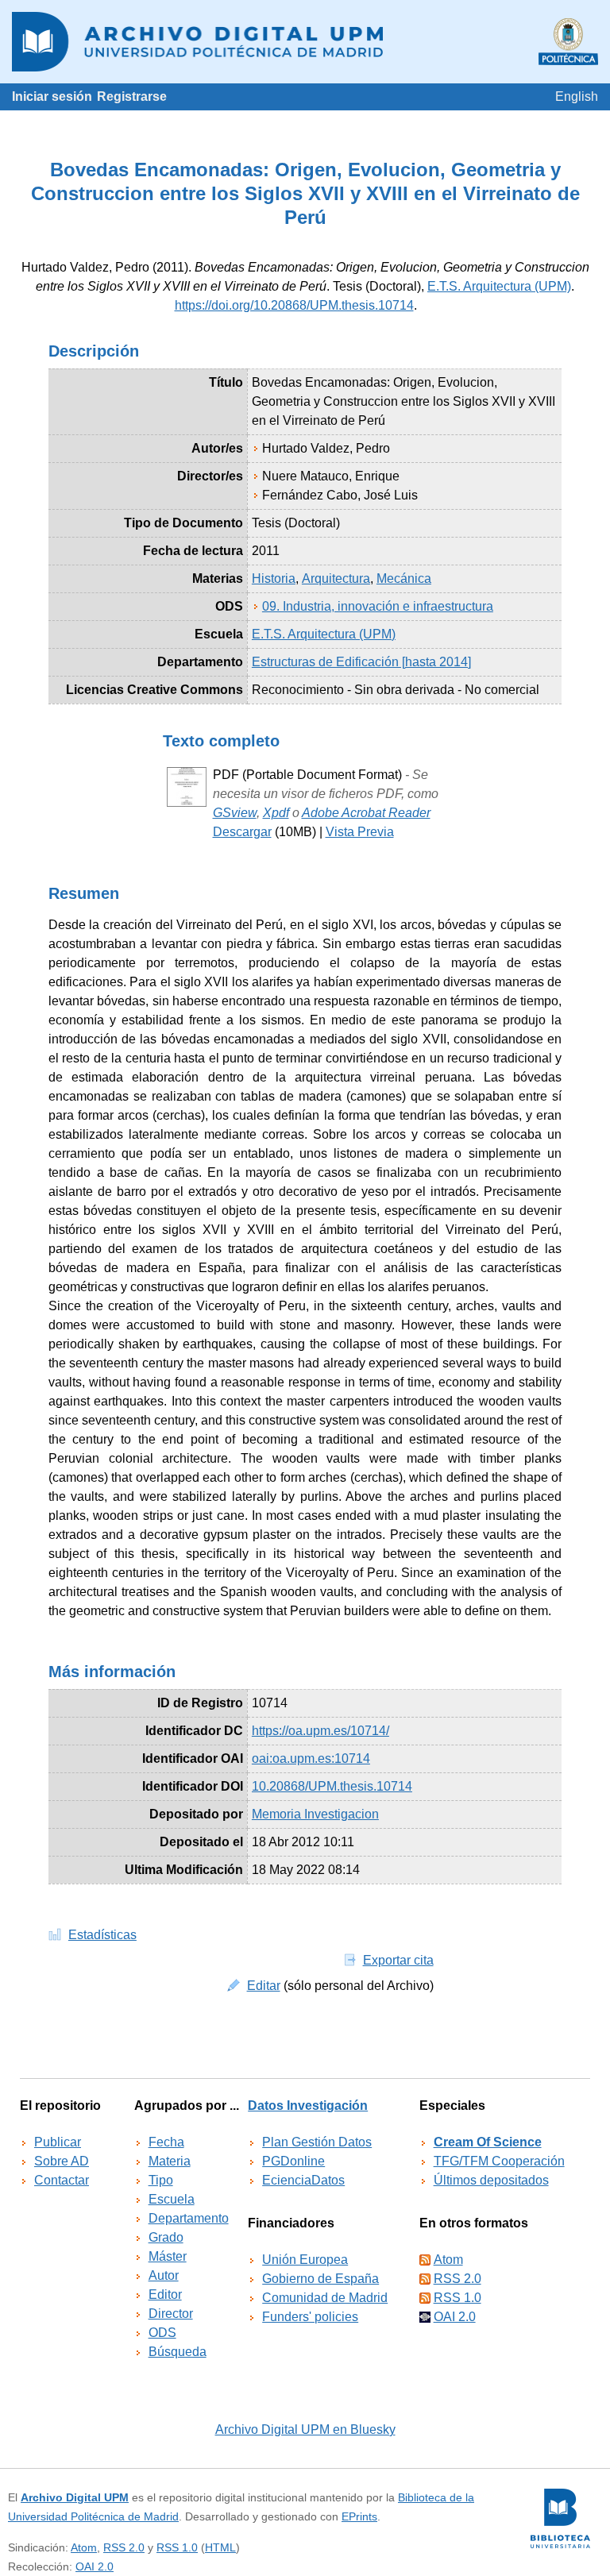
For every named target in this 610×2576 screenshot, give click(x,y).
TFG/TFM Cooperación (499, 2161)
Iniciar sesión (52, 96)
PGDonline (293, 2161)
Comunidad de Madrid (325, 2298)
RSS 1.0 (457, 2298)
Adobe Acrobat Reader (366, 813)
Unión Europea (305, 2260)
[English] (577, 96)
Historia (274, 578)
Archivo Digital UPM (75, 2497)
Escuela (172, 2199)
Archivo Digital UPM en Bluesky (305, 2429)
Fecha (166, 2142)
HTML (220, 2547)
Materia (170, 2161)
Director (171, 2314)
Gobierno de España (320, 2279)
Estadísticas (102, 1935)
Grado (166, 2237)
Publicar (58, 2142)
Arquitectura (336, 578)
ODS (162, 2333)
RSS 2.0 (457, 2279)
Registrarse (132, 96)
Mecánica (404, 578)
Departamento (189, 2218)
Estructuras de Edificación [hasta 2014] (361, 662)
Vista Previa (360, 832)
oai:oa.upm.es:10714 (311, 1758)
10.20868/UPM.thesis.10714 (332, 1786)
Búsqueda (178, 2352)
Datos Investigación (308, 2106)
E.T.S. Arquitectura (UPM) (499, 286)
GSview (235, 813)
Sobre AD (62, 2161)
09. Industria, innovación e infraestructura (378, 606)
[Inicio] (305, 42)
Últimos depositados (491, 2180)
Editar (264, 1986)
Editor (165, 2294)
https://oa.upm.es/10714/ (320, 1731)
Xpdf (276, 813)
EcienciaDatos (303, 2180)
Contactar (62, 2180)
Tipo (161, 2180)
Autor (164, 2275)
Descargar (242, 832)
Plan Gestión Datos (317, 2142)
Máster (168, 2256)
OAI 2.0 (455, 2317)
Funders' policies (310, 2317)
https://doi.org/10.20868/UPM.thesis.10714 (294, 305)
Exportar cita (398, 1960)
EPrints (359, 2516)
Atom (448, 2260)
